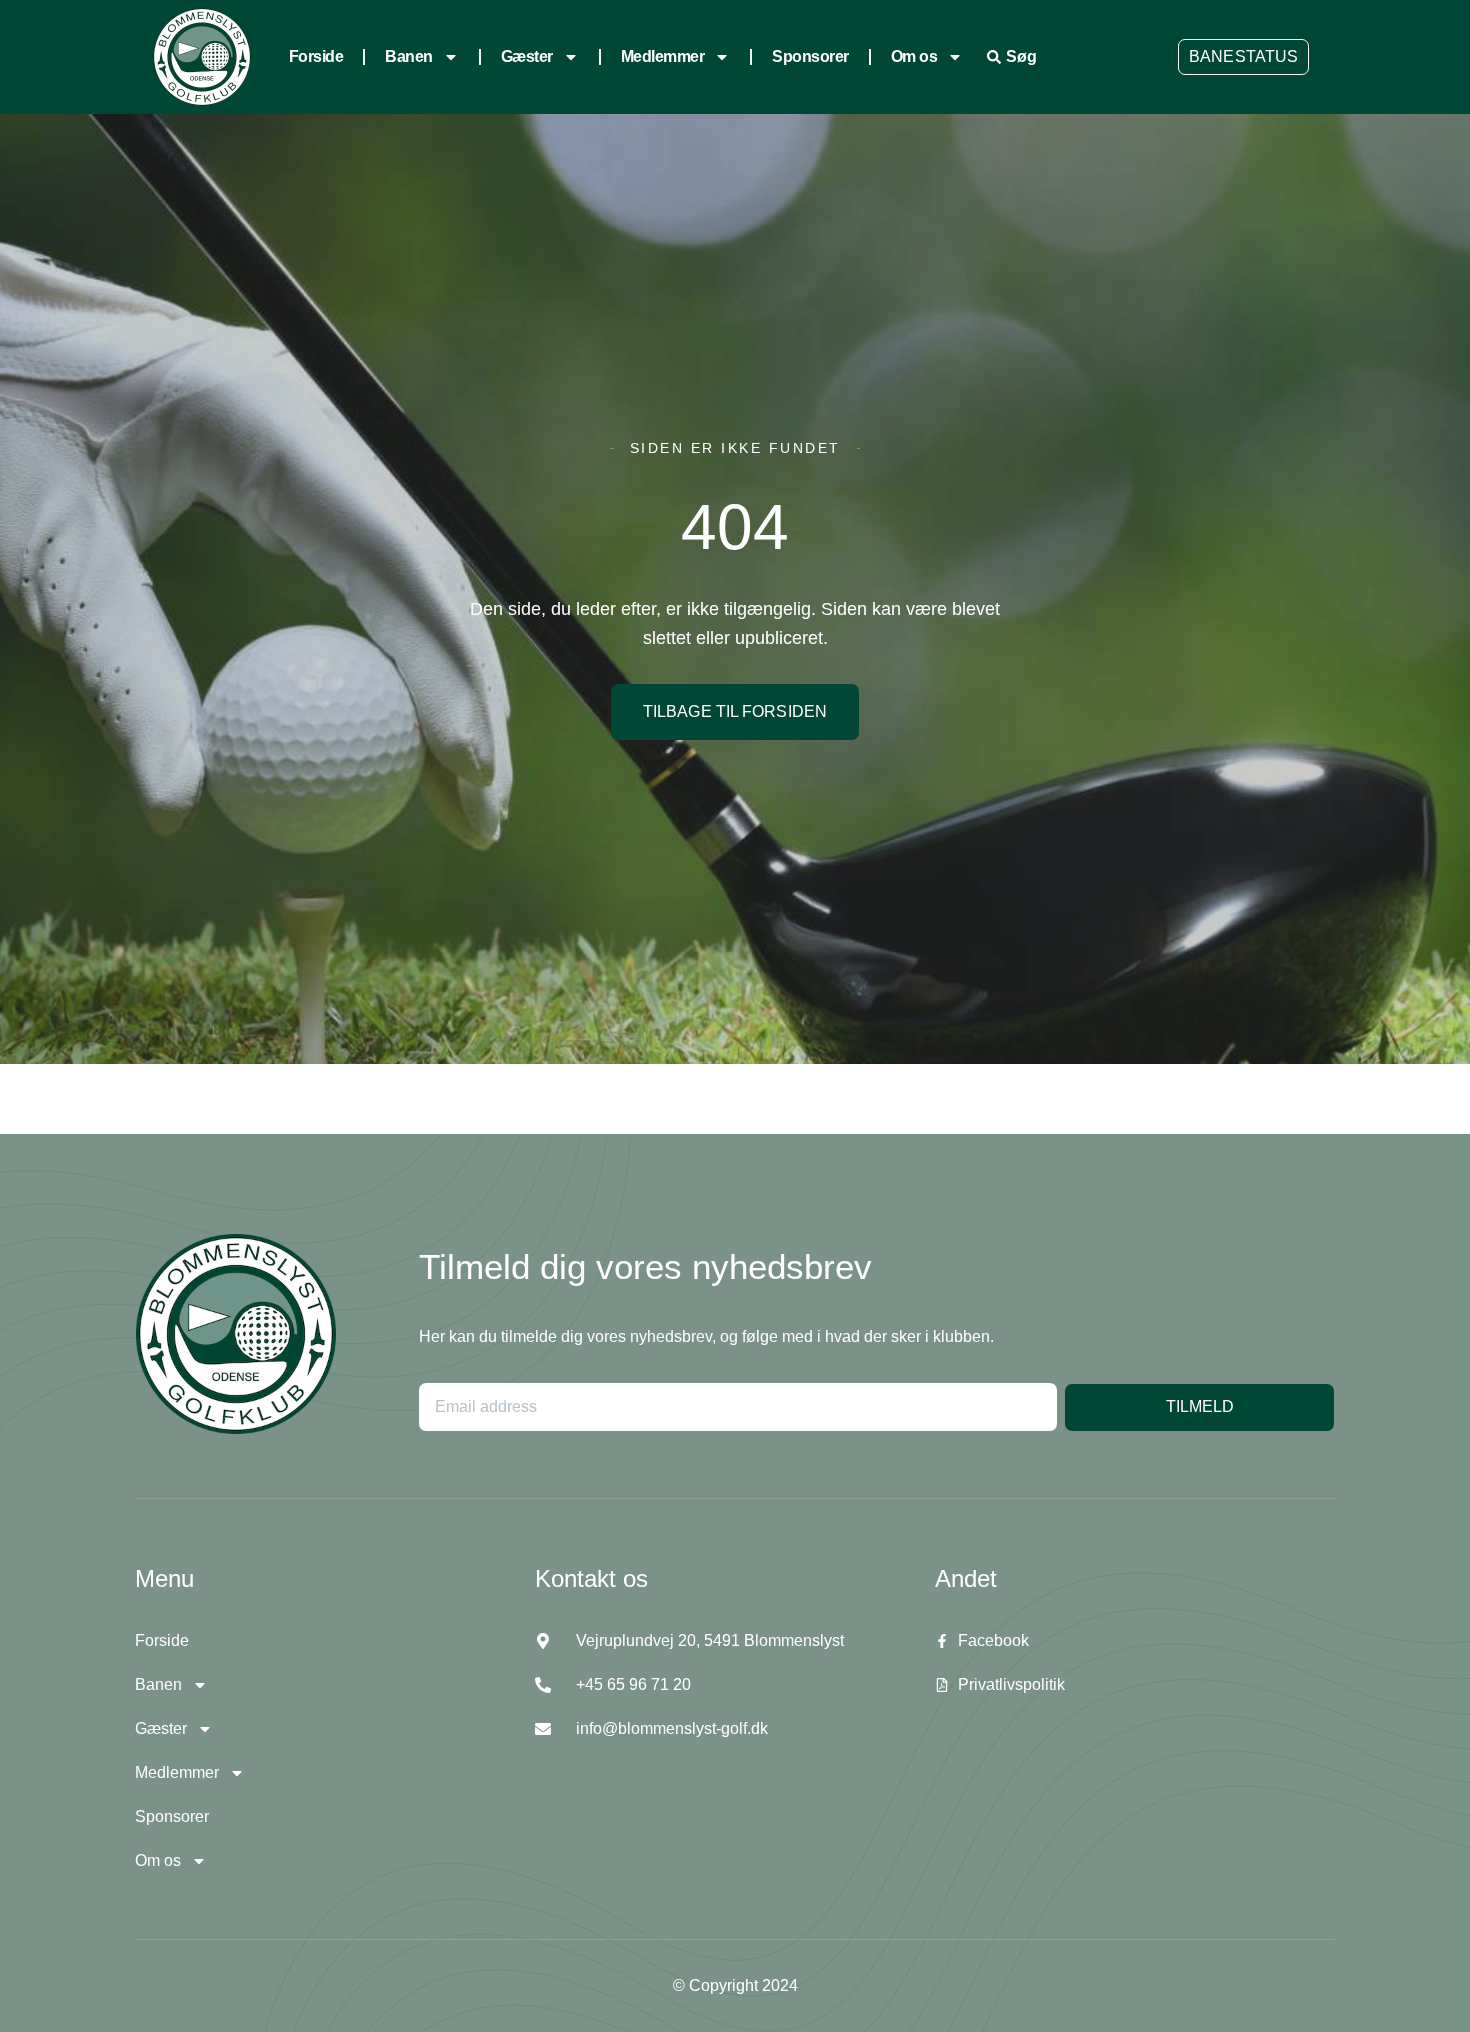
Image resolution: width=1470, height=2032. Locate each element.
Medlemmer (663, 56)
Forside (316, 56)
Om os (914, 56)
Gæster (527, 56)
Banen (409, 56)
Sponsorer (810, 56)
